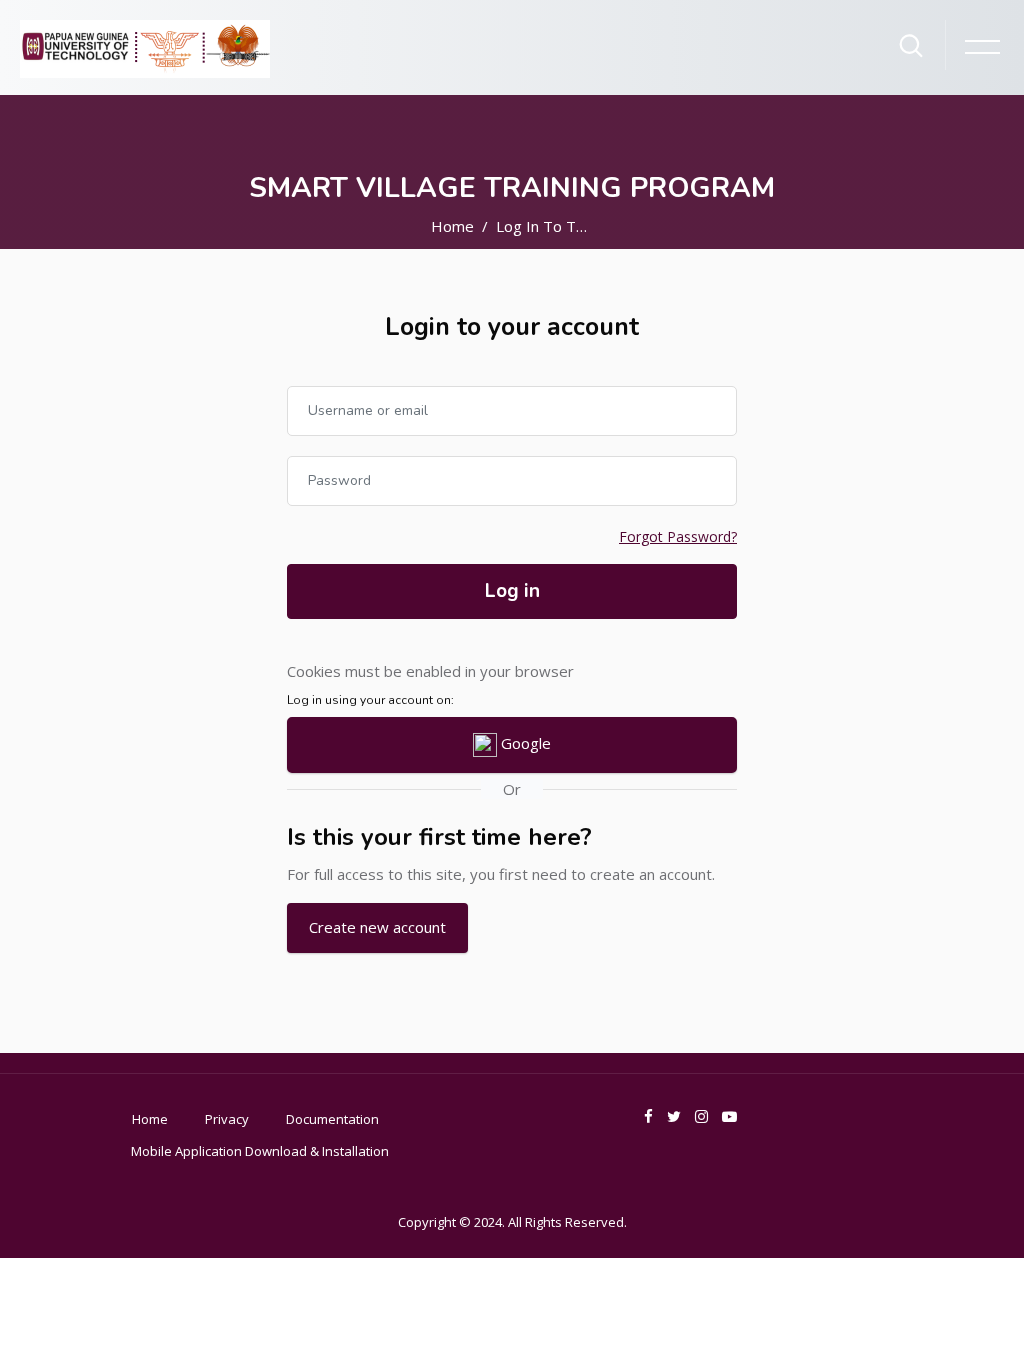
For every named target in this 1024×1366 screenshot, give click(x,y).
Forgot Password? (678, 536)
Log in (512, 591)
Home (452, 226)
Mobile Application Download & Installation (260, 1151)
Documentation (332, 1119)
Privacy (227, 1119)
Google (524, 743)
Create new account (377, 927)
